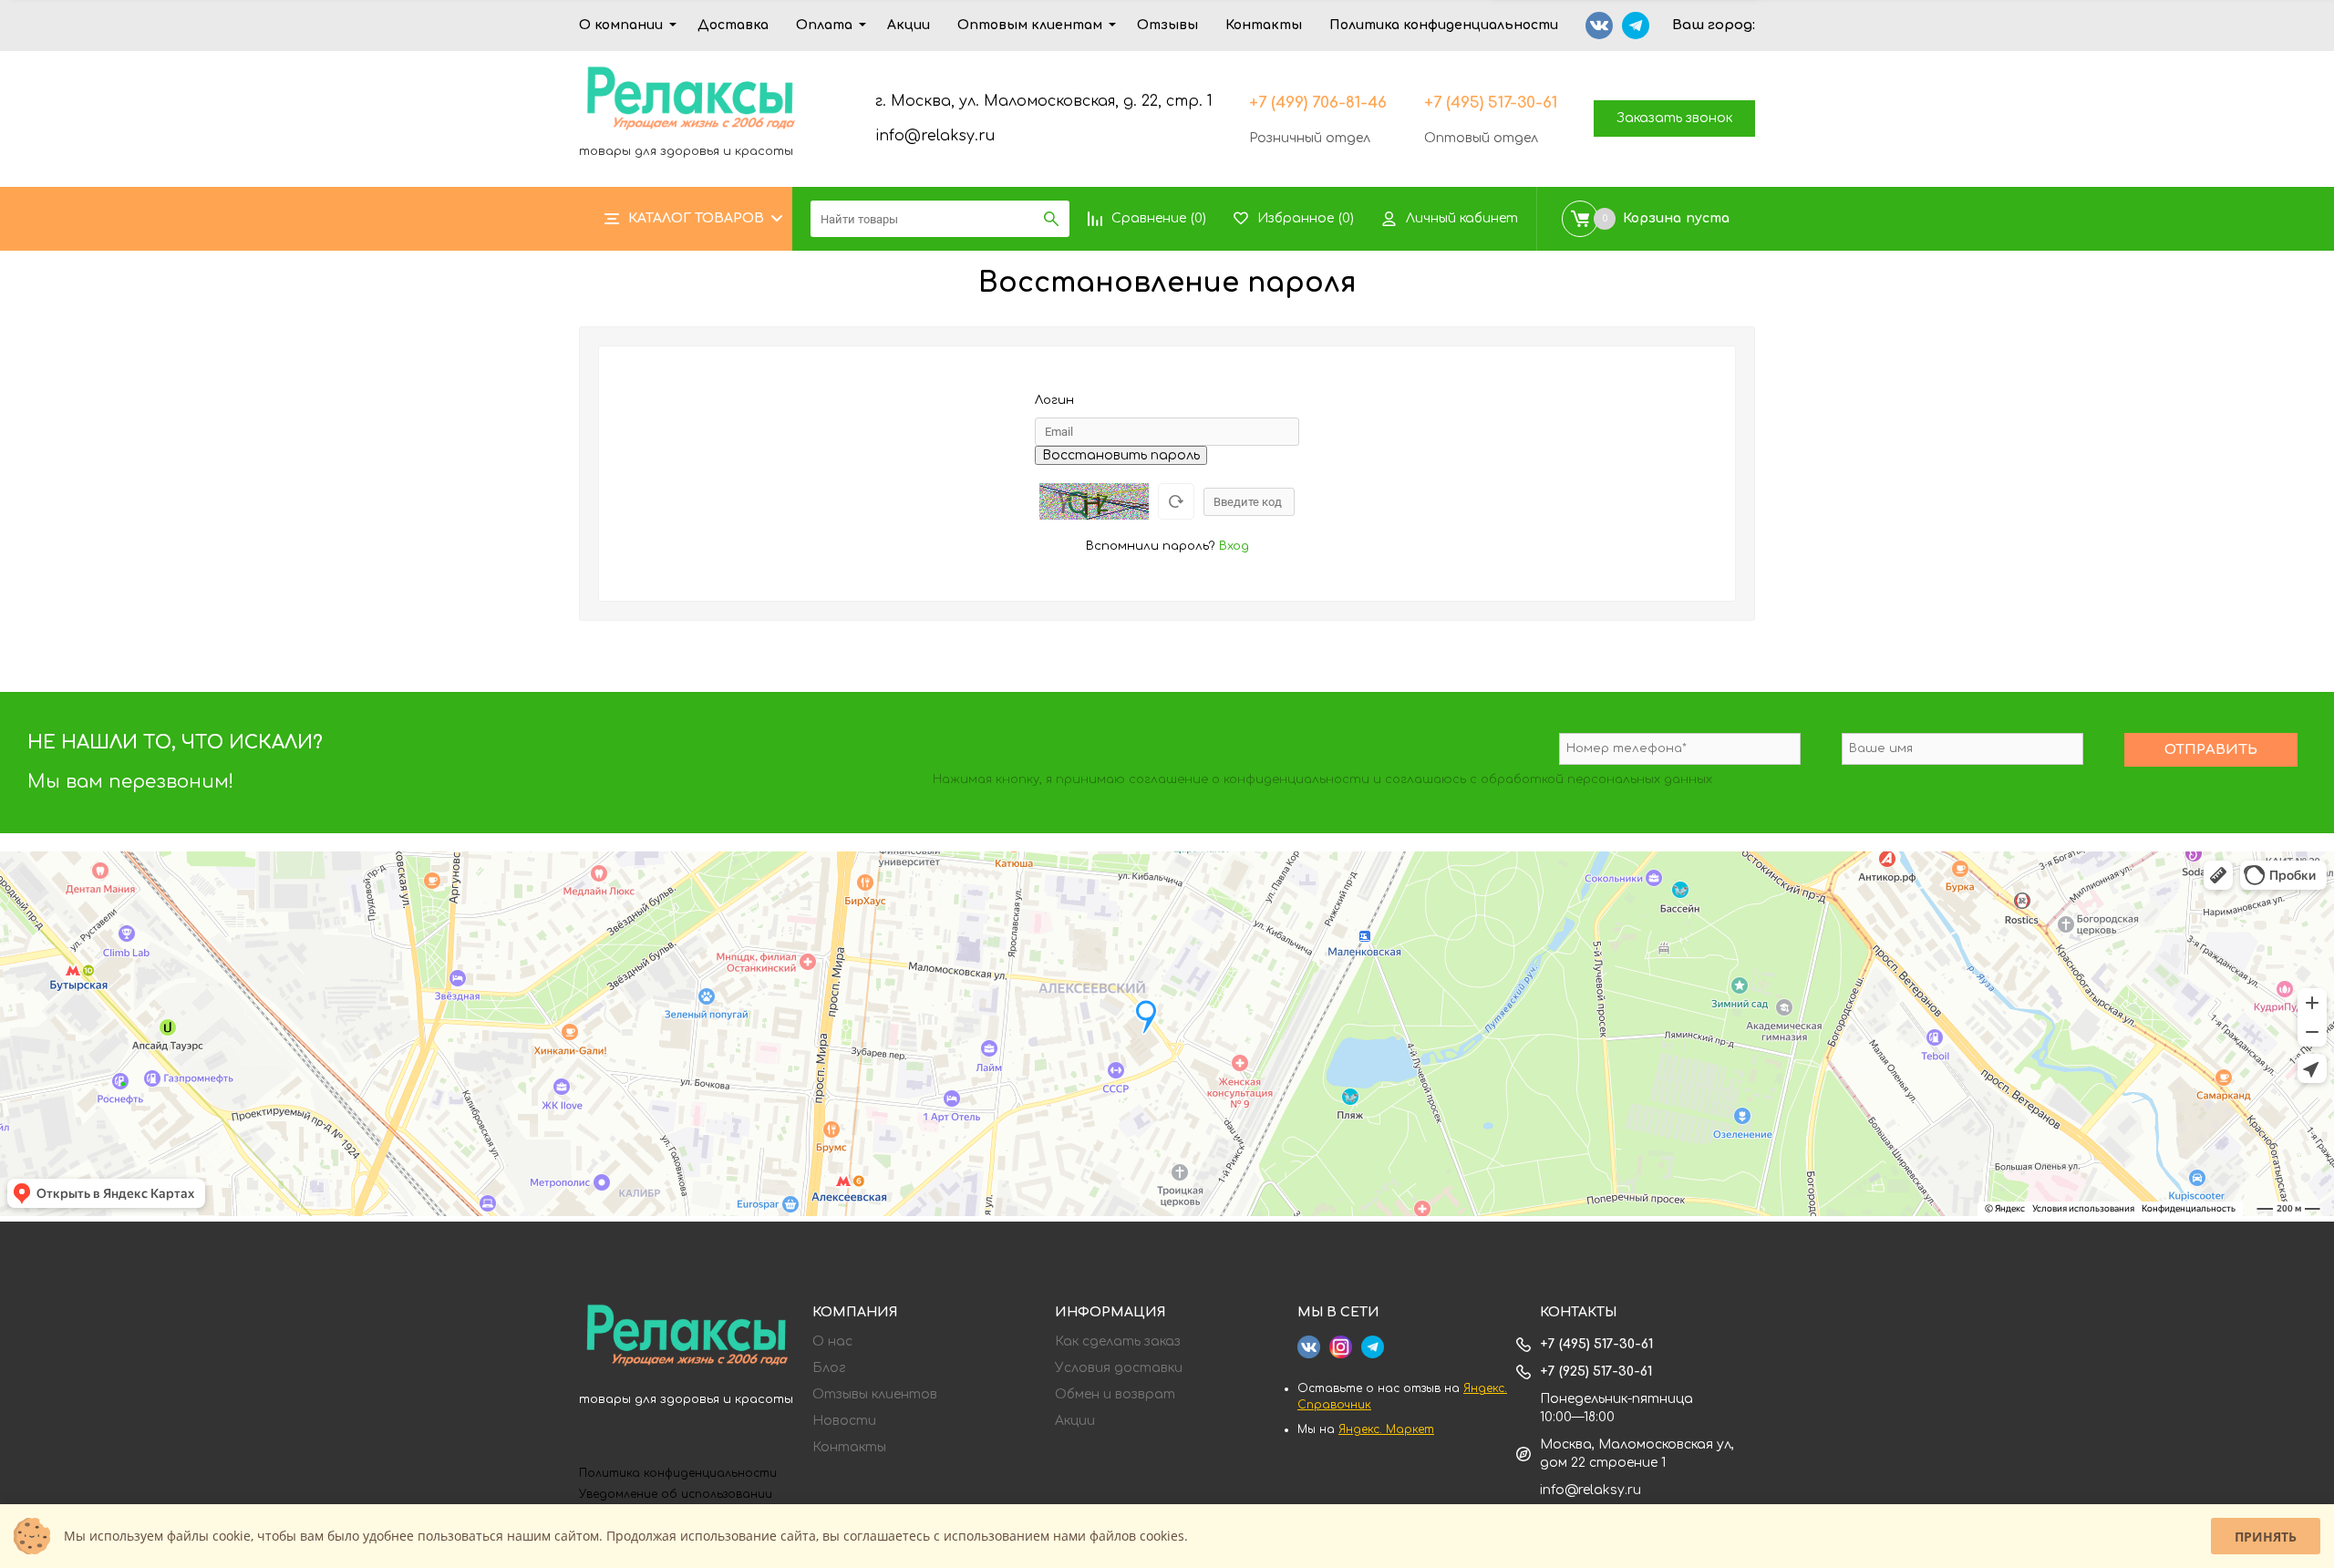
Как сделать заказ (1118, 1342)
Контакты (1264, 25)
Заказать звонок (1674, 118)
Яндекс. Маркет (1386, 1429)
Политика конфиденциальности (1444, 25)
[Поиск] (1051, 219)
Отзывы (1167, 25)
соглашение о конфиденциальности (1249, 779)
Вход (1234, 546)
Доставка (733, 25)
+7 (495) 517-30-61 (1491, 103)
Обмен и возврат (1115, 1395)
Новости (844, 1421)
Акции (909, 25)
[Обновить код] (1176, 501)
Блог (829, 1368)
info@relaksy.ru (935, 136)
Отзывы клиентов (875, 1395)
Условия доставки (1119, 1368)
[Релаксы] (687, 1338)
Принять (2266, 1537)
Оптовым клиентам (1030, 25)
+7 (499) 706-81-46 (1318, 103)
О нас (832, 1342)
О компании (621, 25)
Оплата (824, 25)
